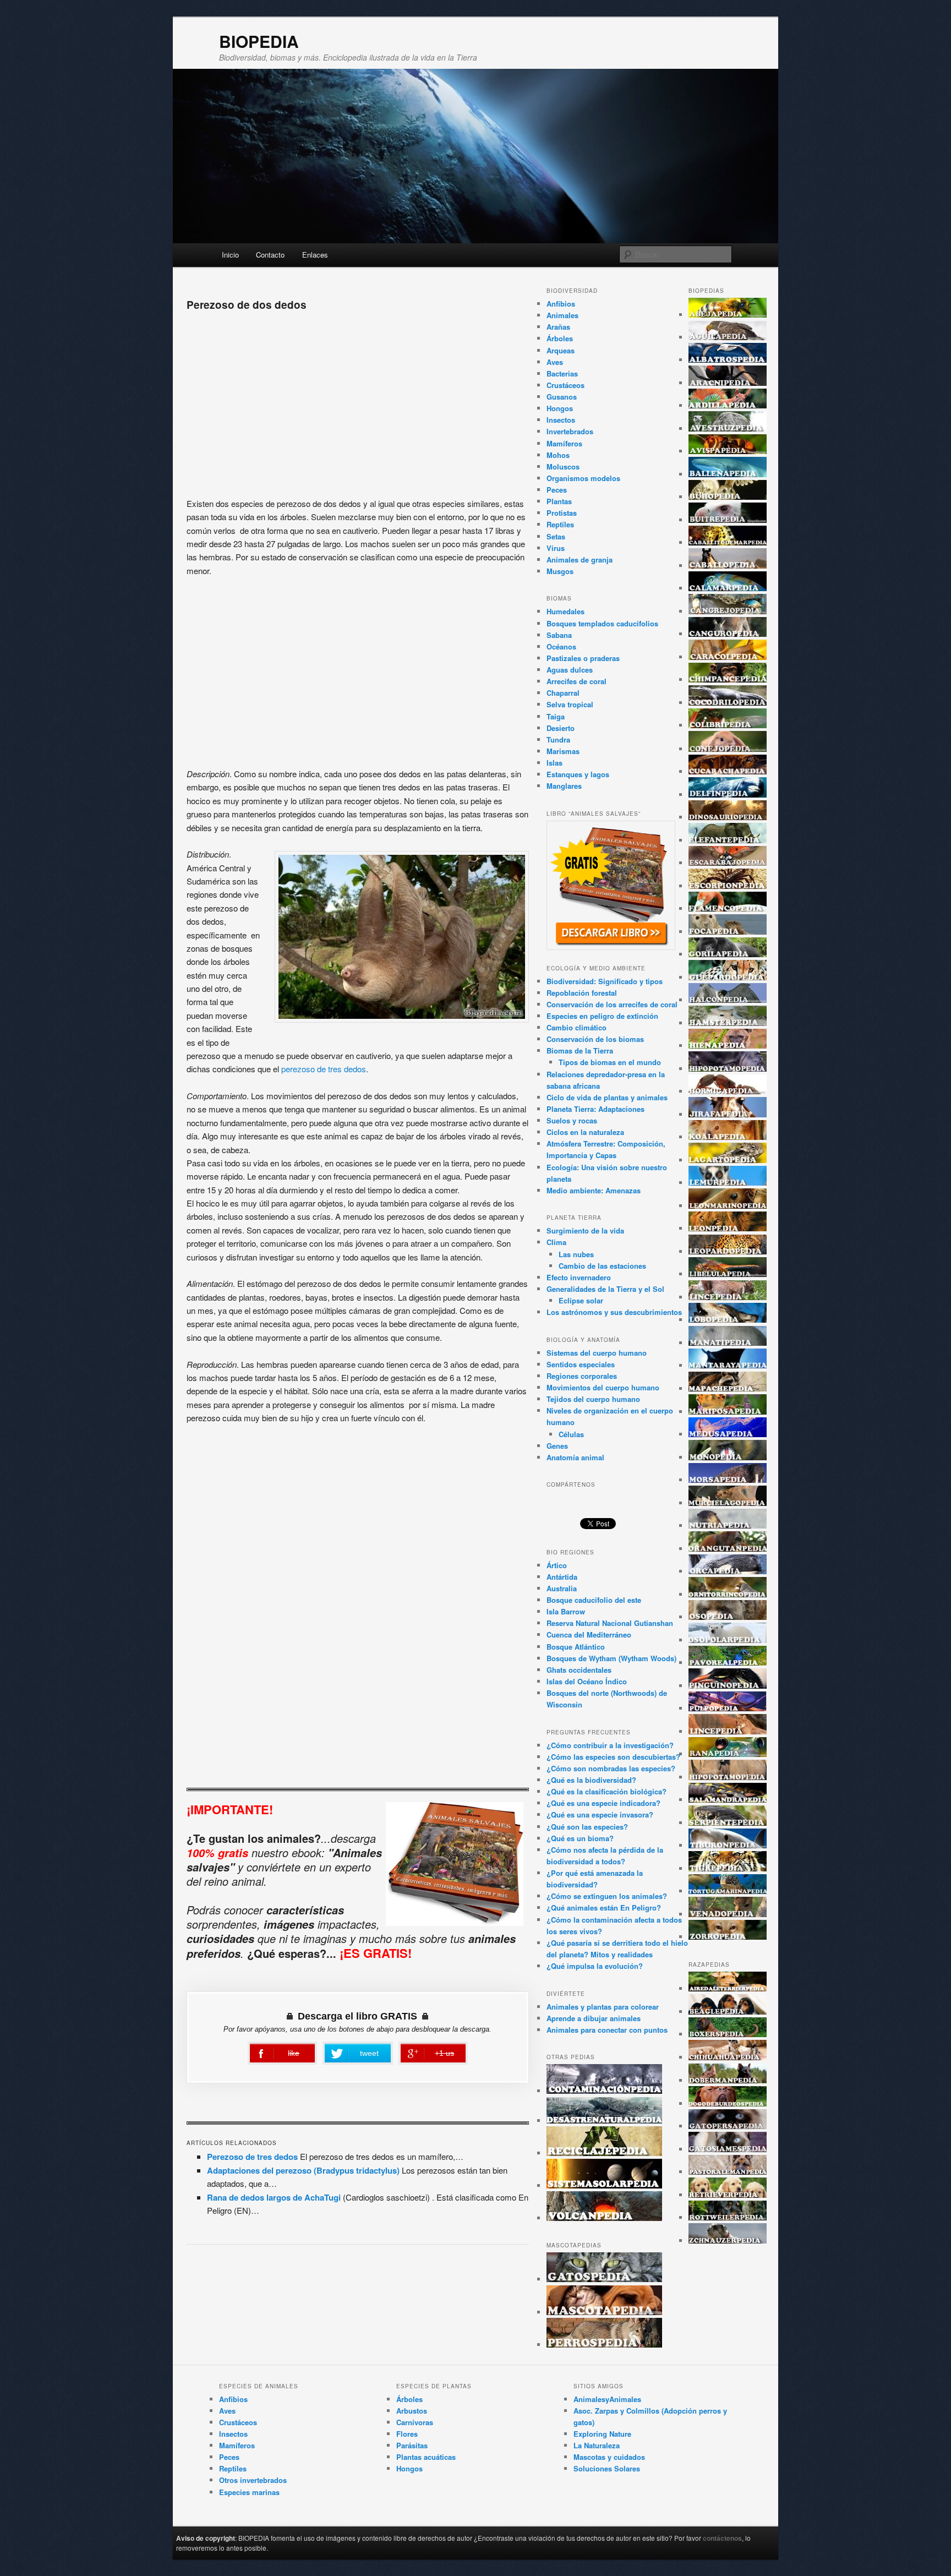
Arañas (558, 327)
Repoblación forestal (582, 993)
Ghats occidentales (579, 1670)
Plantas (559, 501)
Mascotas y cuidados (609, 2457)
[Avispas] (728, 451)
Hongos (560, 408)
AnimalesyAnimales (607, 2399)
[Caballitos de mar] (728, 542)
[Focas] (728, 932)
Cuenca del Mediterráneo (589, 1634)
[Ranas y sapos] (728, 1754)
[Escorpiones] (728, 886)
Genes (557, 1446)
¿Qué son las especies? (587, 1827)
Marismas (563, 751)
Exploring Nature (602, 2434)
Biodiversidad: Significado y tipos (605, 981)
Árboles (560, 338)
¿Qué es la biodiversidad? (591, 1780)
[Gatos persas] (728, 2126)
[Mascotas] (604, 2312)
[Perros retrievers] (728, 2195)
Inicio (230, 255)
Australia (562, 1588)
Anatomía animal (575, 1457)
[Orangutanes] (728, 1549)
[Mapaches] (728, 1388)
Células (571, 1434)
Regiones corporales (582, 1376)
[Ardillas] (728, 405)
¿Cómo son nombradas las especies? (611, 1768)
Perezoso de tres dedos (252, 2157)
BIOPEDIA (259, 41)
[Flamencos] (728, 908)
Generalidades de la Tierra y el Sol (605, 1289)
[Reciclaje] (604, 2153)
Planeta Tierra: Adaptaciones (595, 1109)
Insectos (561, 420)
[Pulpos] (728, 1708)
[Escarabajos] (728, 863)
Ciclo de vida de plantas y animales (607, 1097)
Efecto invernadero (579, 1277)
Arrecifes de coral (576, 681)
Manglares (564, 786)
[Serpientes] (728, 1823)
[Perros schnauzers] (728, 2241)
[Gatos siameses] (728, 2149)
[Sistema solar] (604, 2185)
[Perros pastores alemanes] (728, 2172)
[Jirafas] (728, 1114)
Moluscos (563, 466)
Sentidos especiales (581, 1364)
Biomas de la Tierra (580, 1050)
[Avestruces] (728, 429)
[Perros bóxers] (728, 2034)
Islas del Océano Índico (587, 1681)
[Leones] (728, 1228)
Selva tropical (570, 704)
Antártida (562, 1577)
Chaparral (563, 693)
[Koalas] (728, 1137)
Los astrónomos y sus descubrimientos (614, 1312)
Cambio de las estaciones (602, 1266)
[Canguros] (728, 634)
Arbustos (412, 2411)
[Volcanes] (604, 2218)
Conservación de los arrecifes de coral (612, 1004)
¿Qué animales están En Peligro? (604, 1908)
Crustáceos (565, 385)
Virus (556, 548)
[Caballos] (728, 566)
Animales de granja (580, 560)
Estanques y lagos (578, 774)
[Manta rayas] (728, 1365)
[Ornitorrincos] (728, 1594)
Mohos (558, 455)
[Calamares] (728, 588)
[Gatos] (604, 2279)
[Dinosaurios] (728, 817)
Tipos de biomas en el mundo (610, 1062)
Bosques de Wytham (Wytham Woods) (611, 1658)
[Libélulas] (728, 1274)
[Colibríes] (728, 725)
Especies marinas (249, 2492)
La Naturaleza (597, 2445)
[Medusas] (728, 1434)
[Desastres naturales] (604, 2121)
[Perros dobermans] (728, 2080)
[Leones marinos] (728, 1206)
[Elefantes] (728, 840)
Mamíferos (564, 443)
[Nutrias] (728, 1526)
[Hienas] (728, 1046)
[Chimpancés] (728, 680)
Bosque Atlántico (576, 1647)
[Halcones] (728, 1000)
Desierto (561, 728)
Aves (555, 362)
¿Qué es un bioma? (580, 1838)
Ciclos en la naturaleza (585, 1132)
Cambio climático (576, 1027)
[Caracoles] (728, 657)
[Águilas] (728, 337)
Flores (407, 2434)
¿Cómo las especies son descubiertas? (613, 1757)
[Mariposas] (728, 1412)
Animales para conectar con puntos (607, 2030)
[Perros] (604, 2345)
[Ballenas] (728, 474)
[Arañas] (728, 383)
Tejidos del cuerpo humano (593, 1399)
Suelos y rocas (572, 1120)
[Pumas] (728, 1731)
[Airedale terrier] (728, 1988)
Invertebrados (570, 431)
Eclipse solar (581, 1300)
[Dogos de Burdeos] (728, 2103)
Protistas (562, 513)
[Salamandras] (728, 1800)
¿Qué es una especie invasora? (600, 1814)
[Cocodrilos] (728, 703)
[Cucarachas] (728, 771)
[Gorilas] (728, 954)
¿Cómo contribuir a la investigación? (610, 1745)
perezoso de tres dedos (324, 1069)
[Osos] (728, 1617)
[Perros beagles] (728, 2012)
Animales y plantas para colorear (603, 2007)
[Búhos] (728, 497)
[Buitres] (728, 520)
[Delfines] (728, 795)
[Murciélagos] (728, 1503)
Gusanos (562, 397)
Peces (557, 490)
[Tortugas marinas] (728, 1891)
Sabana (559, 635)
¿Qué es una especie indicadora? (603, 1803)
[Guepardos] (728, 977)
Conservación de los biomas (595, 1039)
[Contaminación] (604, 2091)
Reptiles (560, 524)
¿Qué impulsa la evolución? (595, 1966)
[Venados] (728, 1914)
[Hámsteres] (728, 1023)
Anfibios (561, 304)
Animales (562, 315)
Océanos (561, 646)
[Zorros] (728, 1937)
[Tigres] (728, 1868)
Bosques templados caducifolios (602, 623)
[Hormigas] (728, 1091)
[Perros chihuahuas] (728, 2057)
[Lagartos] (728, 1160)
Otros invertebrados (253, 2480)
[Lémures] (728, 1183)
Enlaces (315, 255)
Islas (554, 763)
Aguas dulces (570, 670)
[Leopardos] (728, 1251)
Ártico (557, 1565)
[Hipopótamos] (728, 1069)
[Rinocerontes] (728, 1777)
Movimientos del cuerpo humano (603, 1387)
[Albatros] (728, 360)
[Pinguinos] (728, 1686)
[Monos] (728, 1457)
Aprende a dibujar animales (594, 2018)
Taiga (556, 716)
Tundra (558, 739)
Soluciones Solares (607, 2468)
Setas (556, 536)
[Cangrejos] (728, 611)
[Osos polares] (728, 1640)
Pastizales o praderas (583, 658)
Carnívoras (415, 2422)
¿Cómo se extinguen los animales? (607, 1896)
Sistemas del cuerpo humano (597, 1353)
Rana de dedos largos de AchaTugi (274, 2197)
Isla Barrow (566, 1611)
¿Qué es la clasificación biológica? (606, 1791)
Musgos (560, 571)
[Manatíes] (728, 1343)
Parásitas (412, 2445)
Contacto (270, 255)
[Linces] (728, 1297)
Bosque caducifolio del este (594, 1600)
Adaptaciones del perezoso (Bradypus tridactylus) (303, 2170)
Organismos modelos (583, 478)
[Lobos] (728, 1320)
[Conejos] (728, 749)
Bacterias (562, 373)
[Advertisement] (358, 401)
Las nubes (576, 1254)
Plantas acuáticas (426, 2457)
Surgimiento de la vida (585, 1230)
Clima (556, 1242)
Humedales (565, 611)
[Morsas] (728, 1480)
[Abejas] (728, 315)
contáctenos (722, 2538)
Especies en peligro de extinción (602, 1016)
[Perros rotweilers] (728, 2217)
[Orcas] (728, 1571)
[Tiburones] (728, 1845)
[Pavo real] (728, 1663)
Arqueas (561, 350)
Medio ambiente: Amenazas (594, 1190)
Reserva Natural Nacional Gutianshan (610, 1623)
